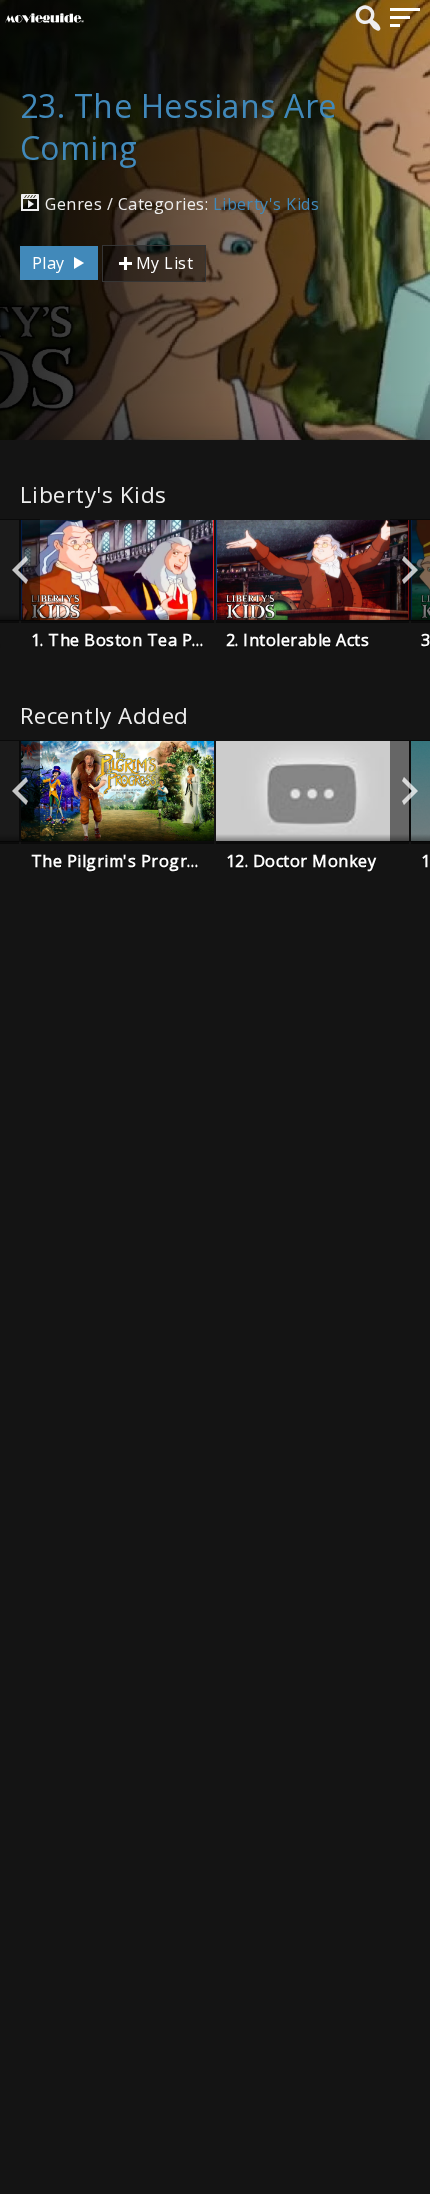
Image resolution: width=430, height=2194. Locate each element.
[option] (117, 570)
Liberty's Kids (266, 204)
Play (50, 263)
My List (164, 263)
